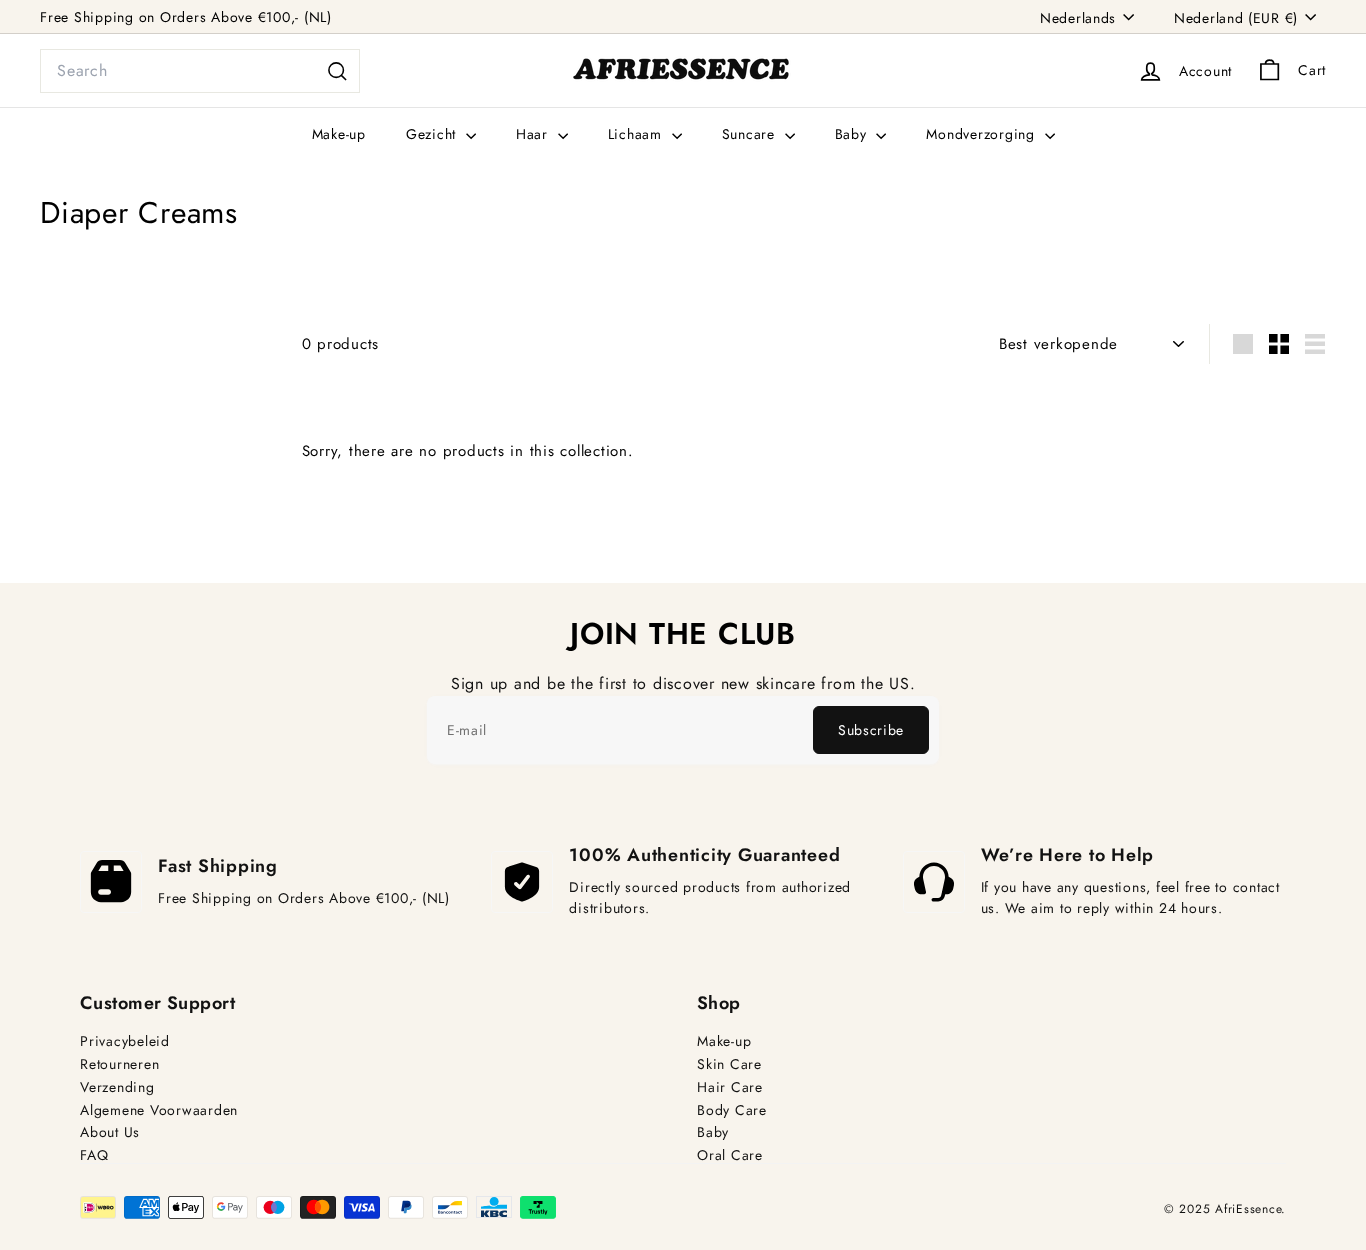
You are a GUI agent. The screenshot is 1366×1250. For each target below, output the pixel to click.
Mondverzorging (982, 134)
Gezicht (433, 134)
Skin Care (729, 1064)
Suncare (751, 134)
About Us (110, 1132)
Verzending (117, 1087)
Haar (534, 134)
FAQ (94, 1155)
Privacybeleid (125, 1041)
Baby (853, 134)
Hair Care (730, 1087)
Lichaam (637, 134)
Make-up (339, 134)
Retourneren (119, 1064)
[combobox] (200, 71)
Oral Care (730, 1155)
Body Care (732, 1110)
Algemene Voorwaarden (159, 1110)
